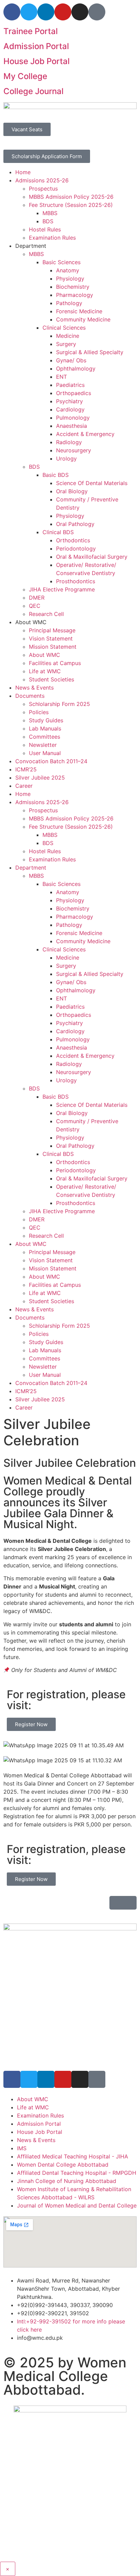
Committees (45, 737)
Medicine (68, 336)
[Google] (97, 2079)
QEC (35, 606)
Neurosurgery (74, 450)
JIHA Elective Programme (62, 589)
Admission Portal (36, 46)
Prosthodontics (76, 581)
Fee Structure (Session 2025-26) (71, 205)
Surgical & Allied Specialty (90, 352)
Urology (66, 458)
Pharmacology (75, 295)
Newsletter (43, 745)
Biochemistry (73, 287)
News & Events (34, 688)
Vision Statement (51, 638)
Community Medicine (83, 319)
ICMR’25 (26, 769)
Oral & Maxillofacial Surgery (92, 557)
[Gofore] (97, 12)
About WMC (45, 655)
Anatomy (68, 270)
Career (24, 786)
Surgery (66, 344)
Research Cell (46, 614)
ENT (62, 377)
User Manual (45, 753)
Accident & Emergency (85, 434)
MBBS (50, 213)
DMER (37, 598)
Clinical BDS (58, 532)
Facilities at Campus (55, 663)
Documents (30, 696)
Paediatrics (70, 385)
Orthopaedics (74, 393)
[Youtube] (63, 12)
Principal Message (52, 630)
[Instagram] (80, 12)
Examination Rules (52, 238)
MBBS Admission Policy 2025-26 (71, 197)
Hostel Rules (45, 229)
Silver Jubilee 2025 (40, 778)
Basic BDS (56, 475)
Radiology (69, 442)
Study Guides (46, 720)
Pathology (69, 303)
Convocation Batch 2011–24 (51, 761)
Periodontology (76, 548)
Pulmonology (73, 418)
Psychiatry (69, 401)
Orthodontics (73, 540)
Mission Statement (53, 647)
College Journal (33, 91)
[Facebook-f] (12, 12)
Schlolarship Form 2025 (59, 704)
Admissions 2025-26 (42, 180)
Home (23, 172)
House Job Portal (37, 61)
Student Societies (51, 679)
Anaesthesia (72, 426)
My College (25, 76)
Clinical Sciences (64, 328)
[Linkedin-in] (46, 12)
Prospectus (43, 189)
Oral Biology (72, 491)
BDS (48, 221)
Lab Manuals (45, 728)
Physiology (70, 278)
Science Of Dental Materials (92, 483)
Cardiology (70, 409)
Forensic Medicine (79, 311)
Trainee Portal (31, 31)
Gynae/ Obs (71, 360)
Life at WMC (45, 671)
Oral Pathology (75, 524)
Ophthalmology (76, 368)
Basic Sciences (62, 262)
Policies (39, 712)
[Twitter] (29, 12)
